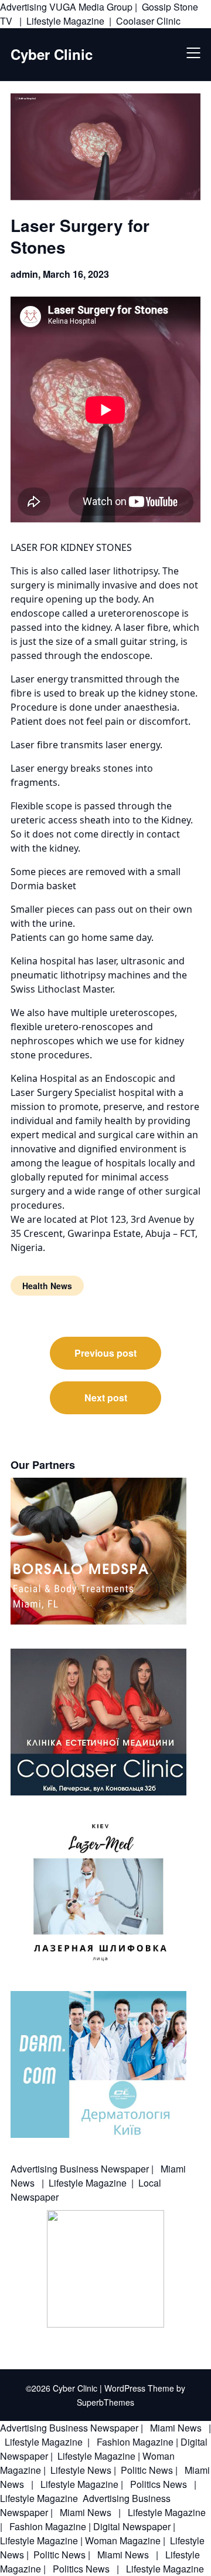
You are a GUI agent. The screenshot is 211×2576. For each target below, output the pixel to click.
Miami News (176, 2428)
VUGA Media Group (91, 7)
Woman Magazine (123, 2540)
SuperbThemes (105, 2402)
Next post (106, 1398)
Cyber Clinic (52, 54)
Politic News (146, 2470)
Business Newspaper (104, 2169)
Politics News (159, 2484)
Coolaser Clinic (148, 21)
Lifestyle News (80, 2470)
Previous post (105, 1353)
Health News (47, 1286)
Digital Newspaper (132, 2526)
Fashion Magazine (135, 2442)
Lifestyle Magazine (65, 21)
